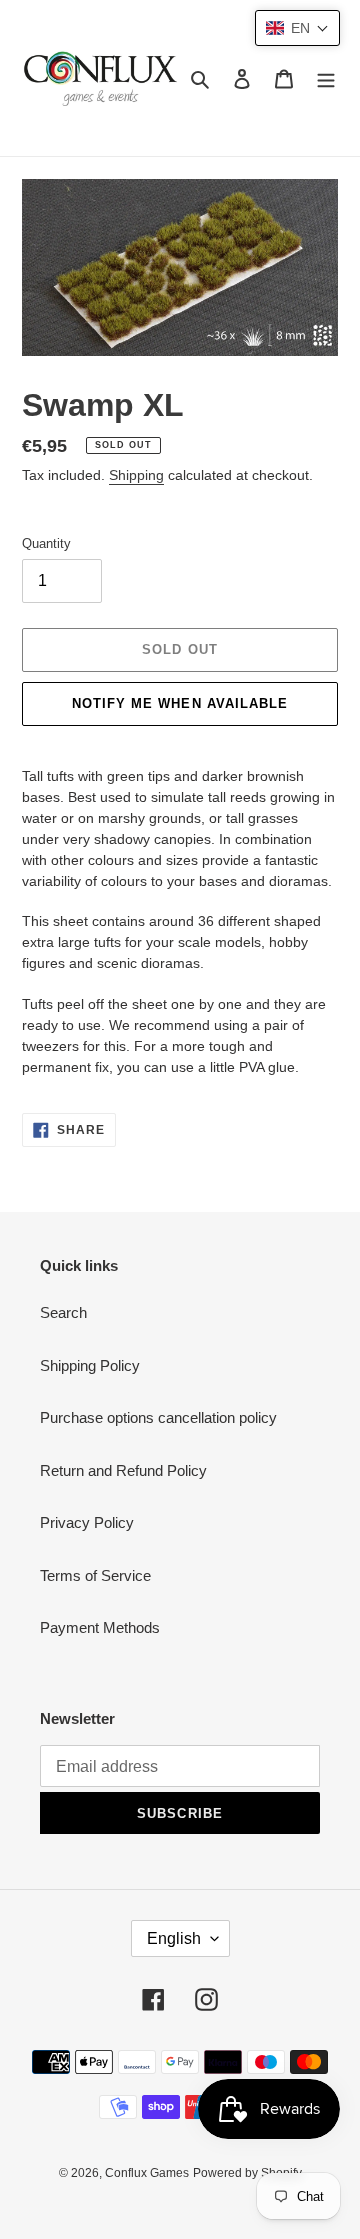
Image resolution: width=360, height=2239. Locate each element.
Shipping (136, 475)
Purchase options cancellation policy (158, 1417)
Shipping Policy (90, 1365)
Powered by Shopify (247, 2173)
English (174, 1938)
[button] (297, 28)
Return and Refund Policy (123, 1470)
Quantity (46, 543)
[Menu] (326, 78)
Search (63, 1312)
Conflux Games (147, 2173)
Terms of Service (95, 1575)
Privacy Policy (87, 1522)
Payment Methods (100, 1627)
